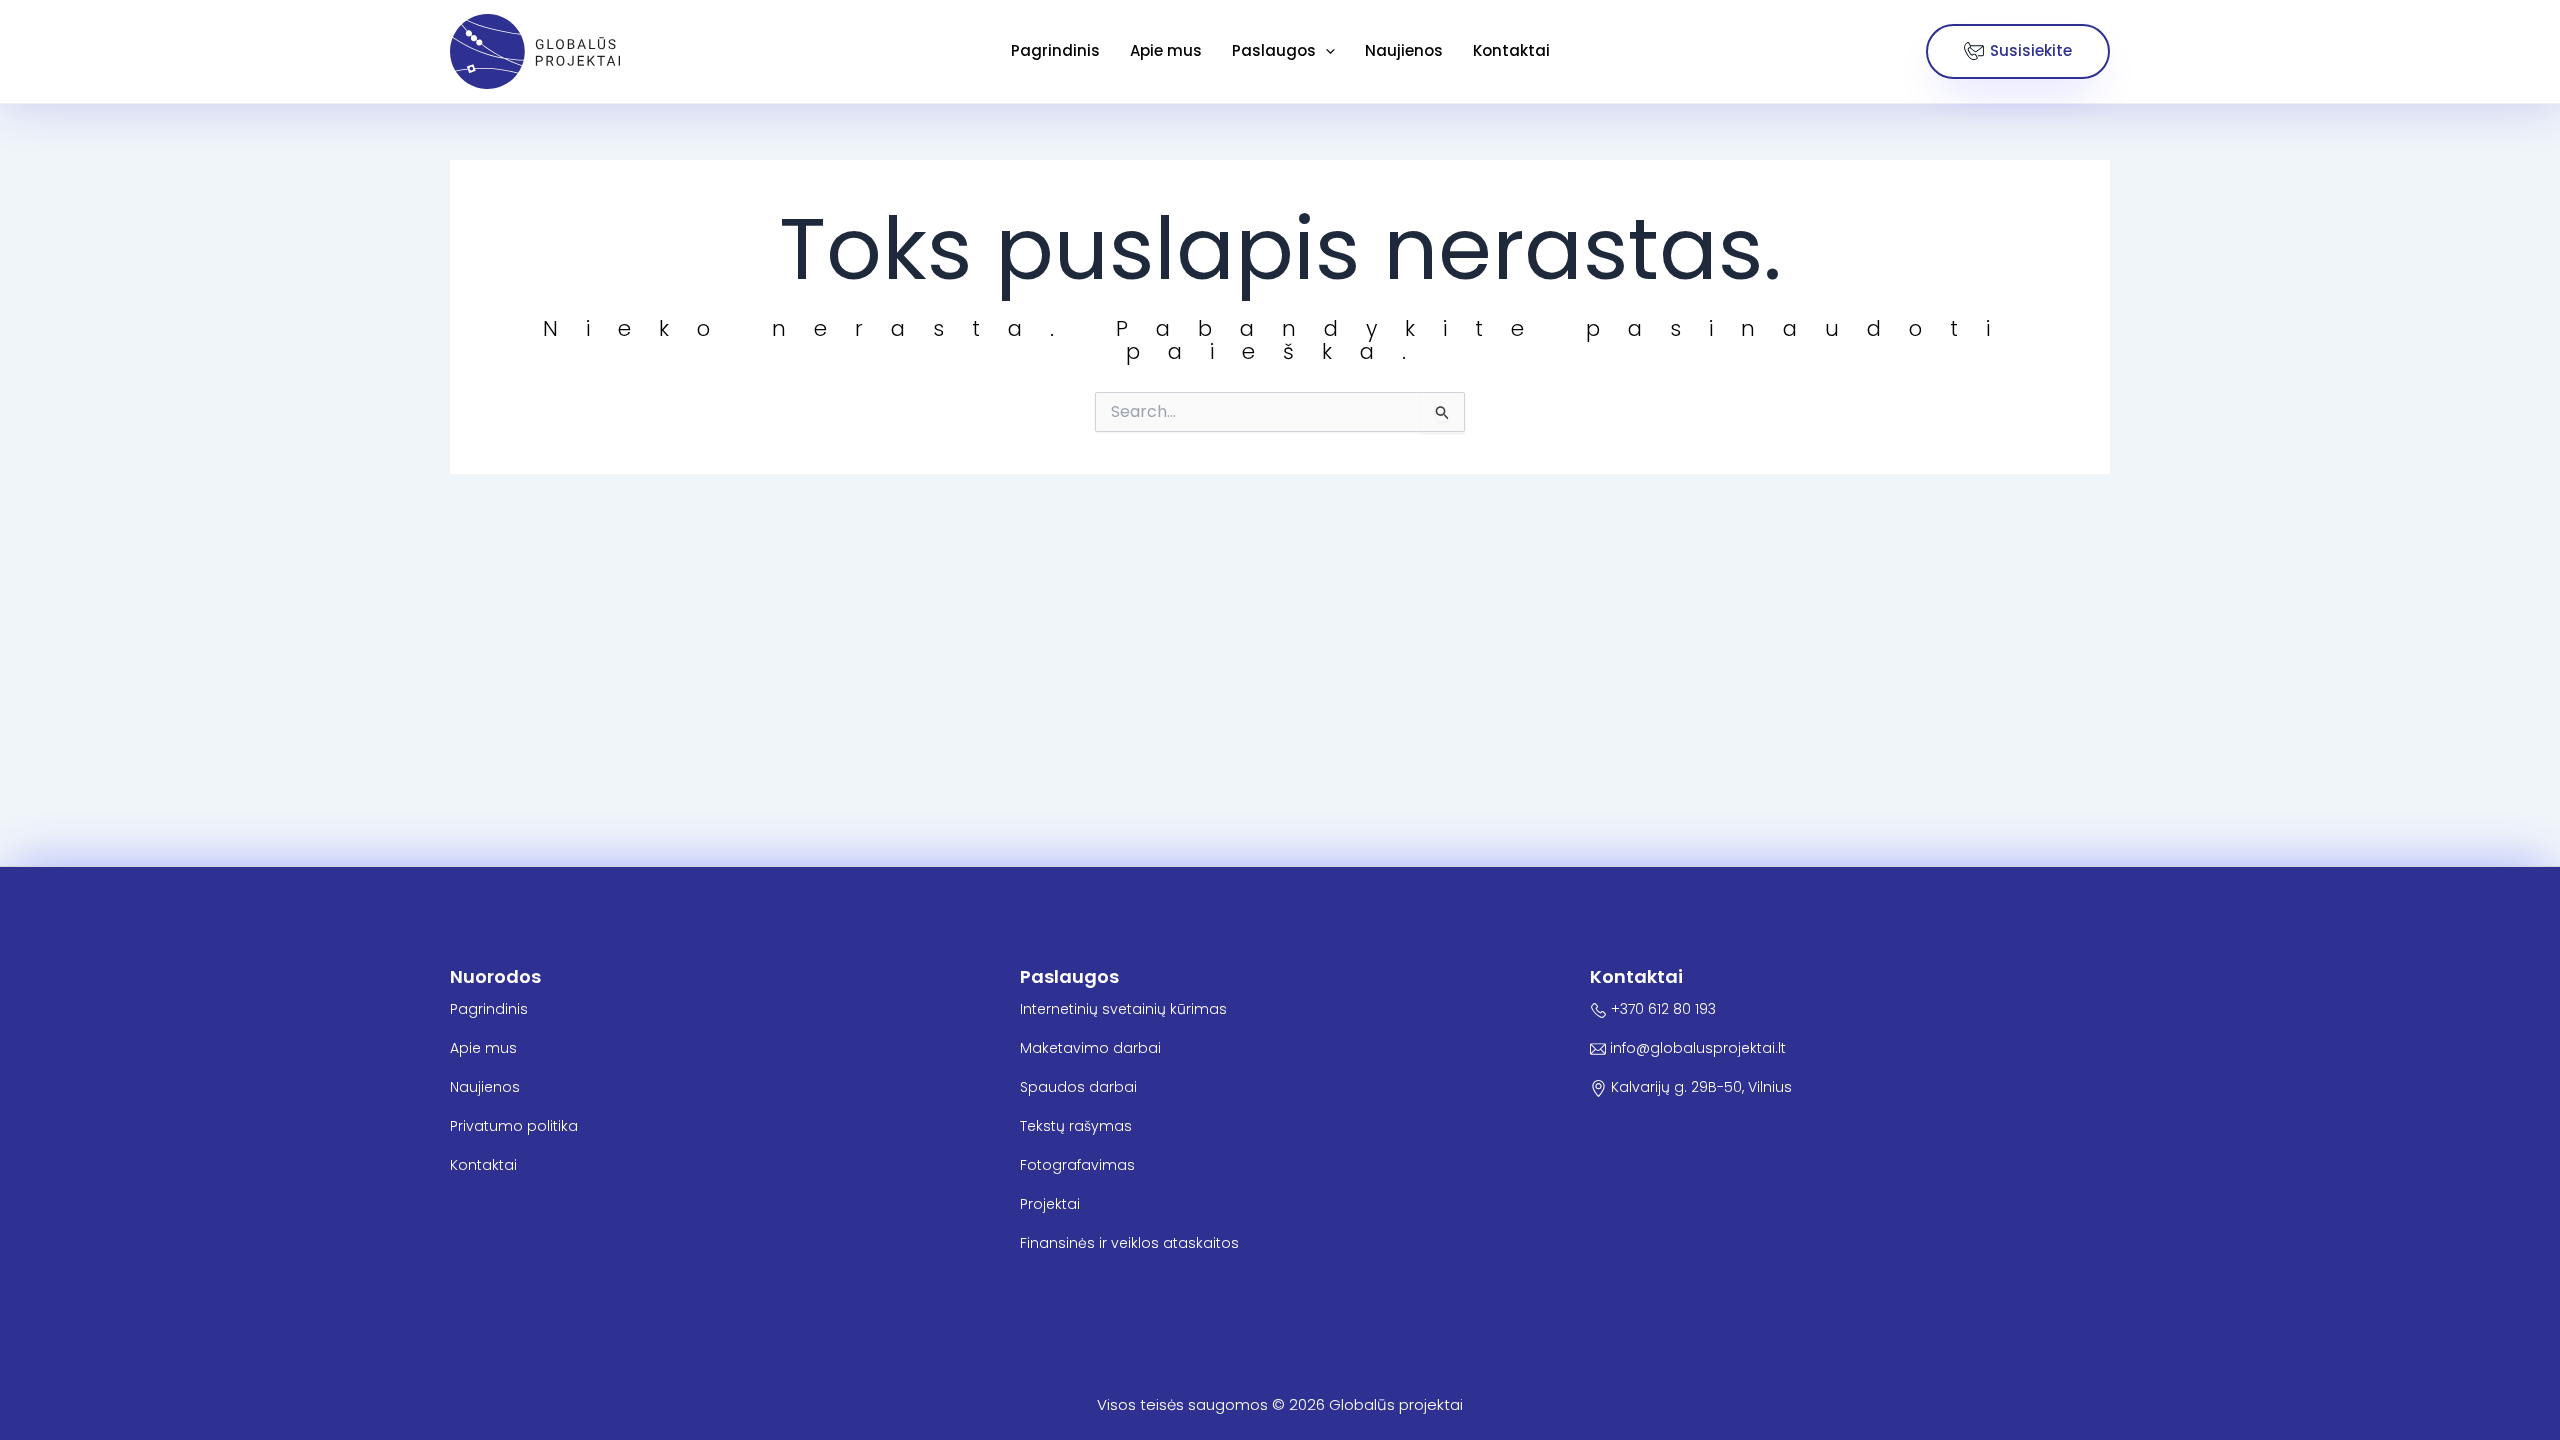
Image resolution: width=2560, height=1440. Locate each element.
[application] (1325, 51)
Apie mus (1166, 50)
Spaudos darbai (1078, 1087)
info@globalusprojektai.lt (1696, 1048)
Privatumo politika (514, 1126)
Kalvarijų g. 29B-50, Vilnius (1699, 1087)
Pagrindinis (1055, 50)
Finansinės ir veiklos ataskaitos (1129, 1243)
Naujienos (1404, 50)
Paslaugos (1274, 50)
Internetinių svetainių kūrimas (1123, 1009)
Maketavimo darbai (1090, 1048)
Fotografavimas (1077, 1165)
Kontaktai (1511, 50)
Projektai (1050, 1204)
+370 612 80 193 (1661, 1009)
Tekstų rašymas (1076, 1126)
